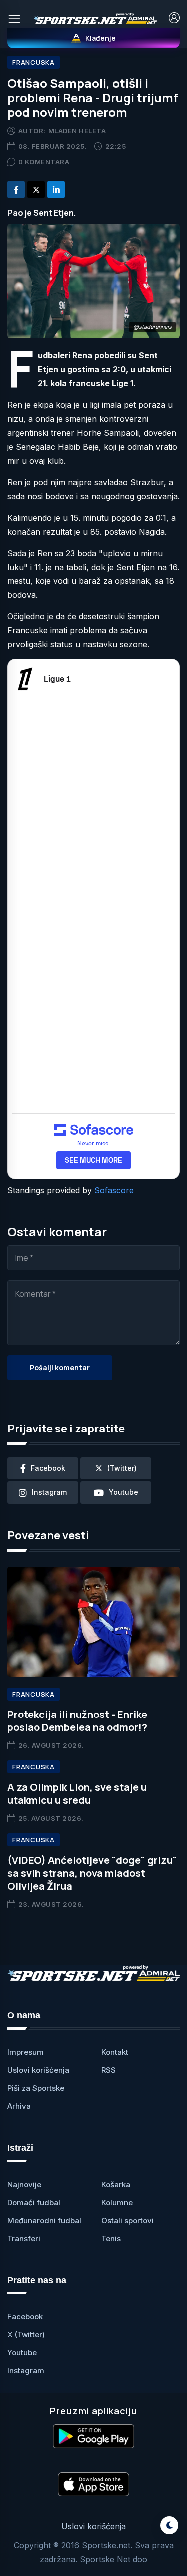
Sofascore (114, 1190)
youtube (123, 1492)
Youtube (22, 2353)
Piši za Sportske (36, 2088)
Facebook (25, 2317)
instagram (49, 1492)
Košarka (116, 2184)
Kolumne (117, 2202)
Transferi (24, 2238)
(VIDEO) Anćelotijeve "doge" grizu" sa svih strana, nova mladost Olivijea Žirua (92, 1873)
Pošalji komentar (60, 1367)
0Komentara (44, 162)
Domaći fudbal (34, 2202)
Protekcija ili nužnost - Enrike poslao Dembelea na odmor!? (77, 1721)
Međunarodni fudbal (44, 2220)
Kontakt (115, 2052)
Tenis (111, 2238)
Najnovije (24, 2184)
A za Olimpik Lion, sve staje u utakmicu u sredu (77, 1794)
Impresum (26, 2052)
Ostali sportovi (127, 2220)
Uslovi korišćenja (38, 2070)
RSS (108, 2070)
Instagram (26, 2371)
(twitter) (122, 1468)
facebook (48, 1468)
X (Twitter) (26, 2335)
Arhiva (19, 2106)
